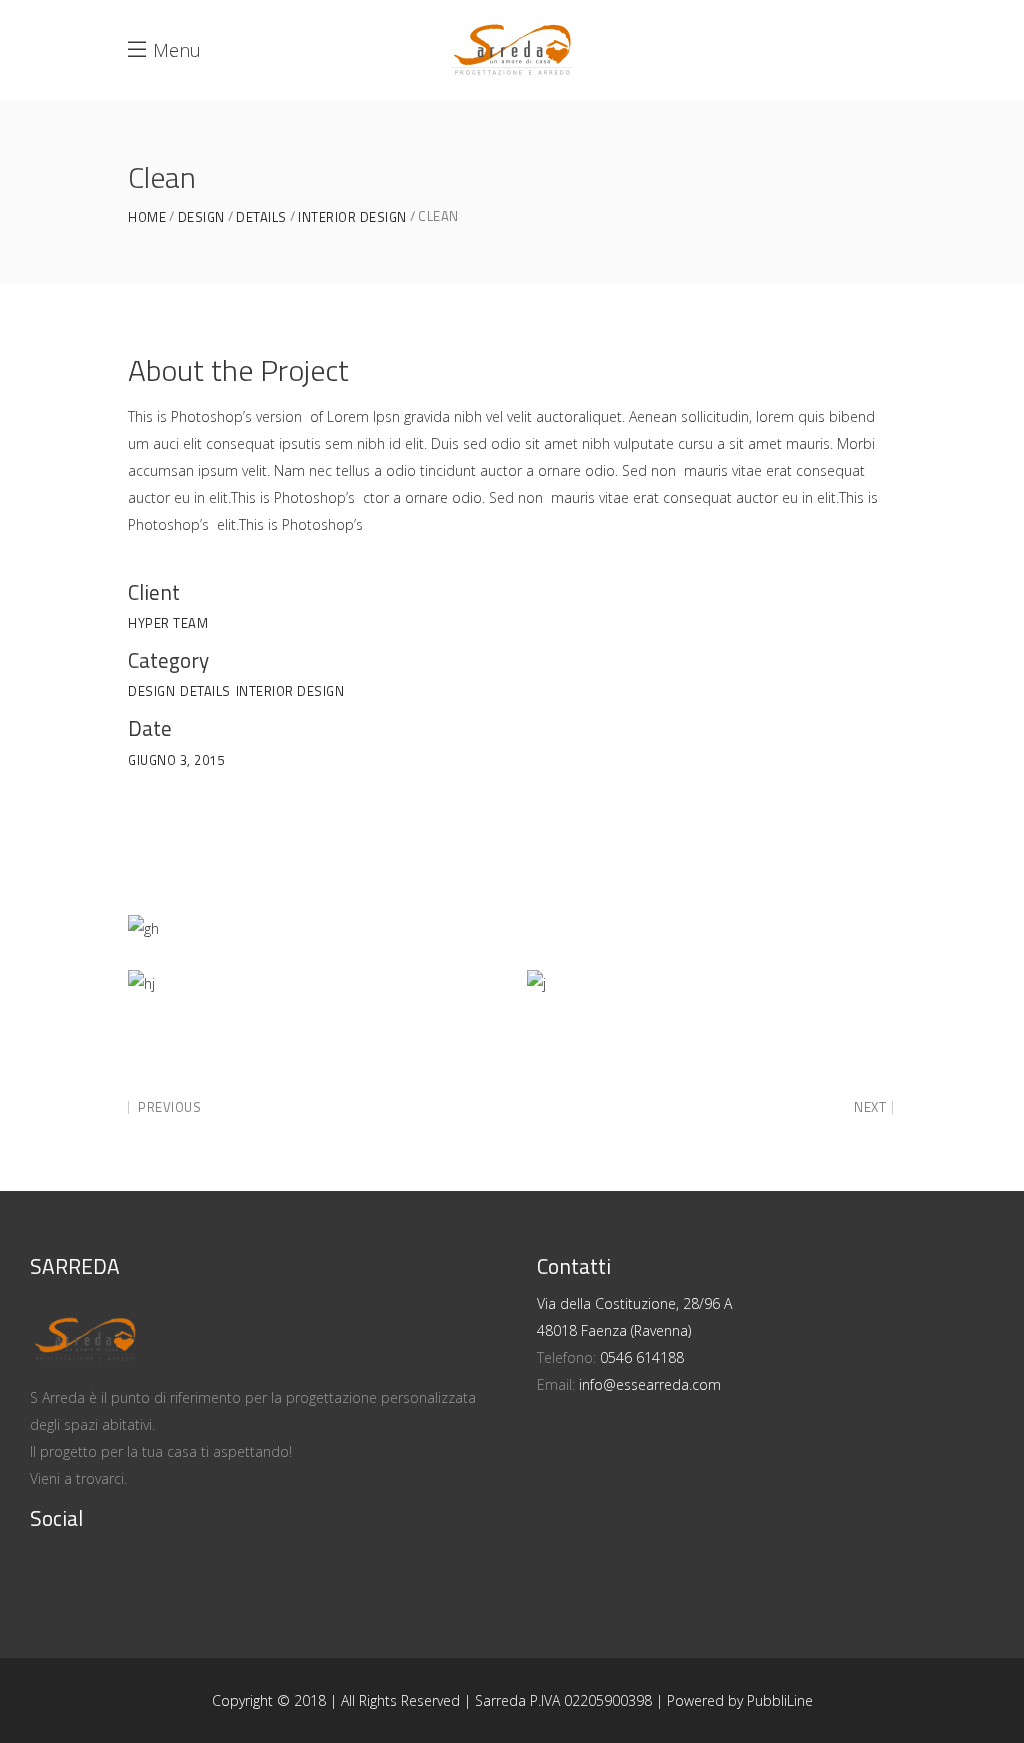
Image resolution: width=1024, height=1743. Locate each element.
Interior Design (352, 217)
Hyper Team (168, 623)
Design (201, 217)
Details (261, 217)
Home (147, 217)
